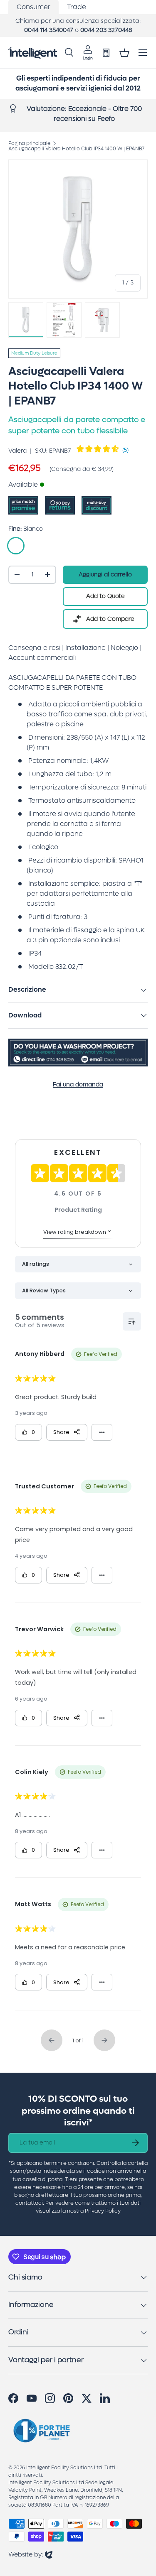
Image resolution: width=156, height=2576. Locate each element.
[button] (124, 53)
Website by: (30, 2554)
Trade (77, 7)
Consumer (33, 7)
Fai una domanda (78, 1085)
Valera (17, 451)
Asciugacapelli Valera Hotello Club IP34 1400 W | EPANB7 (76, 149)
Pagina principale (29, 143)
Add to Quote (105, 596)
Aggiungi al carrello (105, 575)
